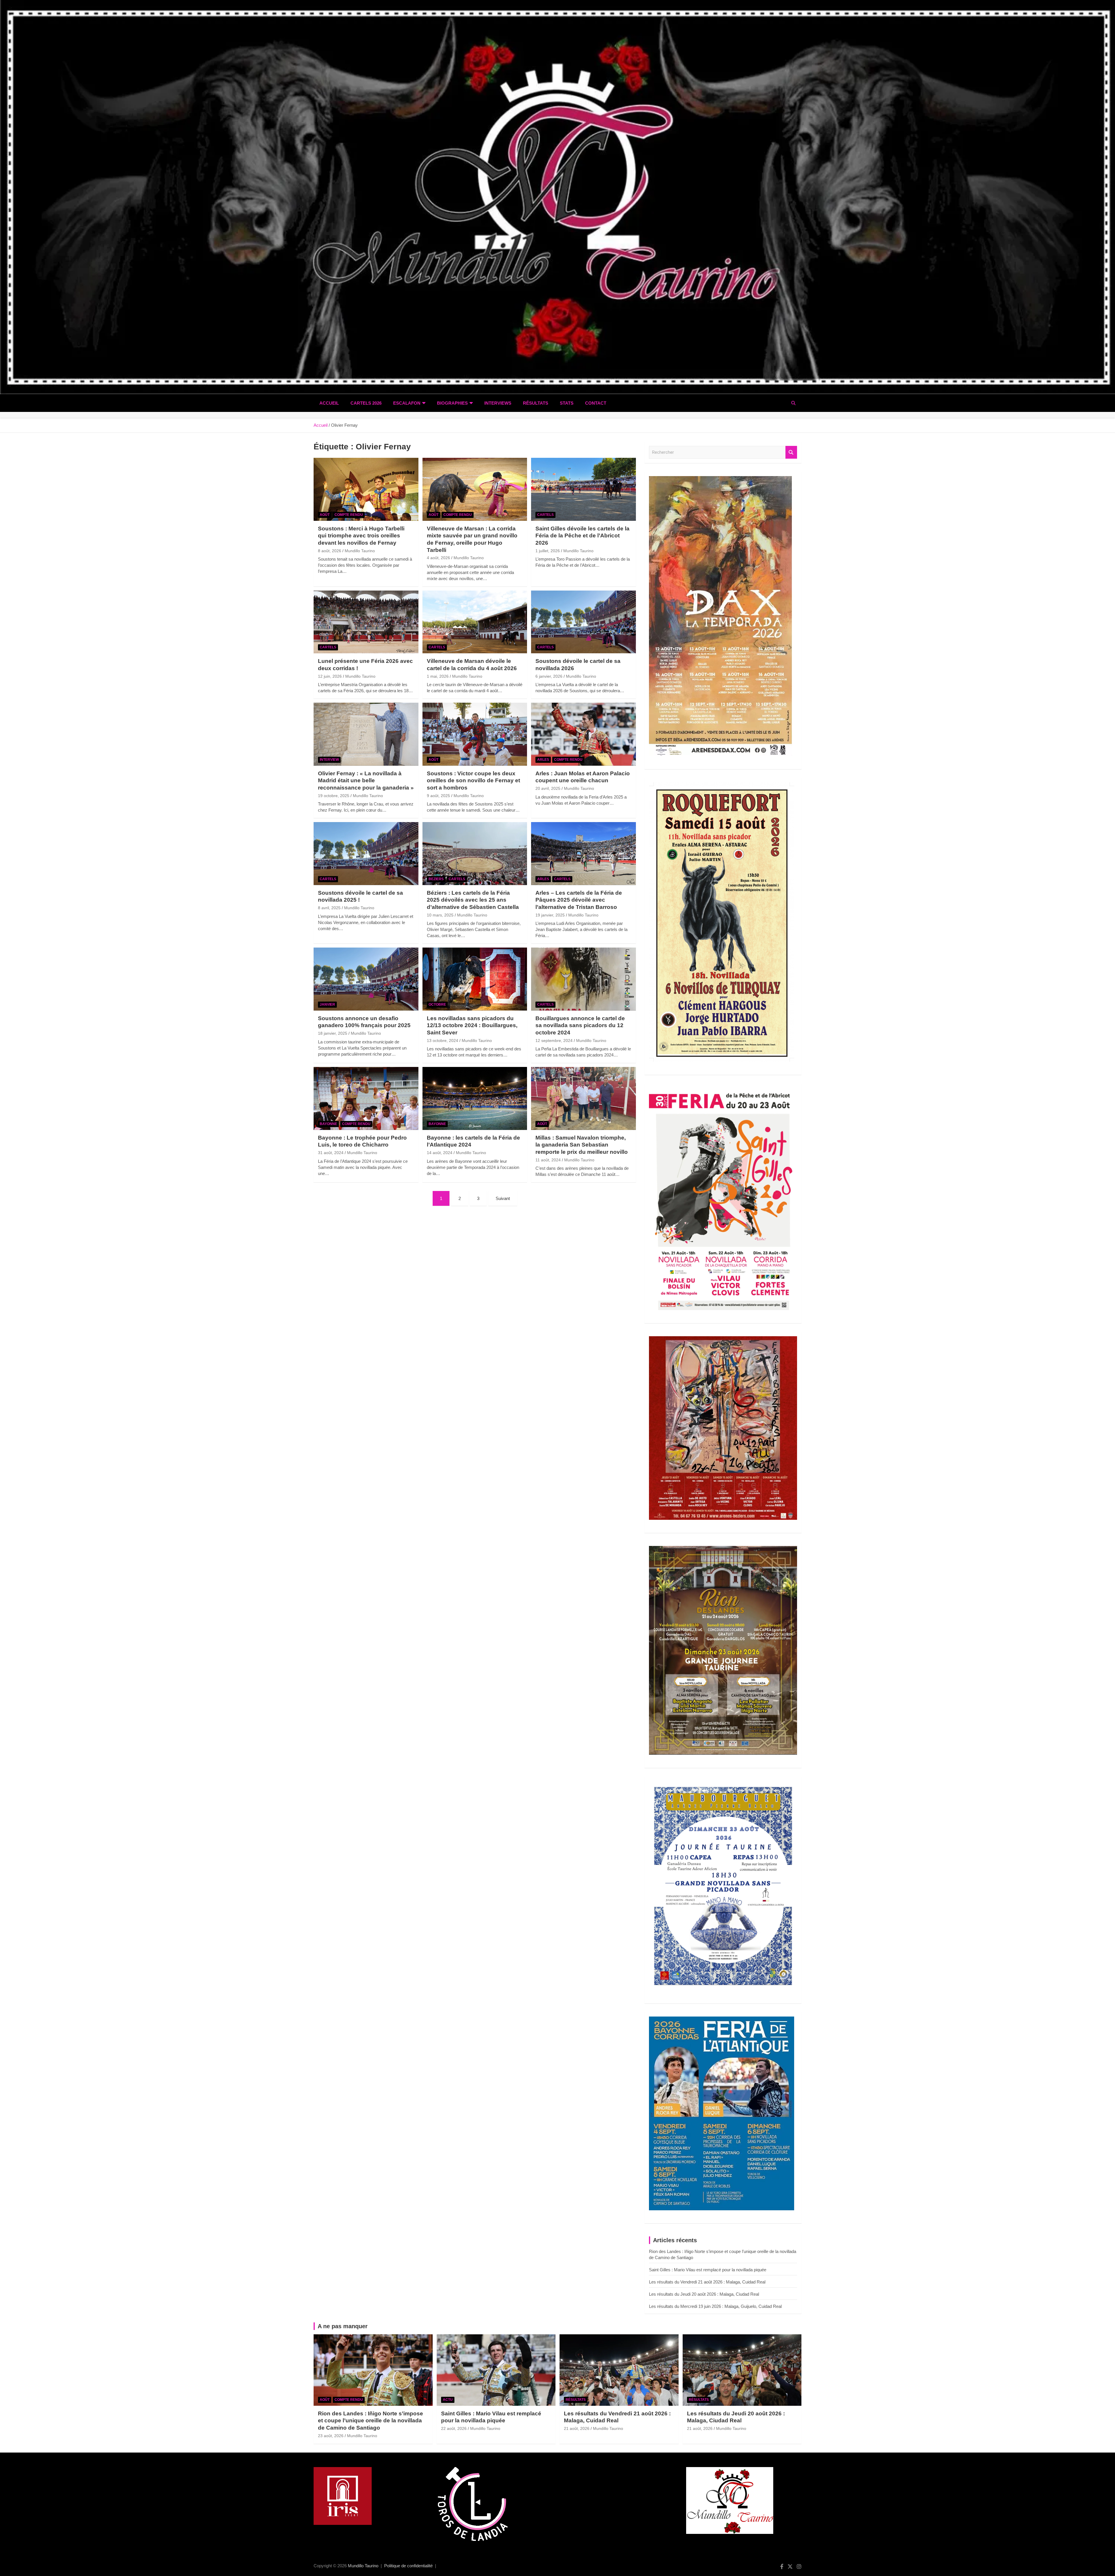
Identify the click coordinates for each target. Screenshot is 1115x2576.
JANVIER (327, 1004)
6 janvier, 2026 (549, 676)
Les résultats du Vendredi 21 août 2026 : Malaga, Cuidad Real (707, 2282)
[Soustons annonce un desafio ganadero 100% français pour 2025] (366, 979)
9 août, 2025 (438, 796)
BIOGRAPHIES (452, 403)
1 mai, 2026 (438, 676)
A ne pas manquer (343, 2326)
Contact (596, 403)
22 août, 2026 (454, 2428)
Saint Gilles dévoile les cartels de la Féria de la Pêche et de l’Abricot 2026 (582, 536)
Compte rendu (349, 515)
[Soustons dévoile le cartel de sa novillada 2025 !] (366, 854)
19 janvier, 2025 (550, 915)
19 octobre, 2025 (334, 796)
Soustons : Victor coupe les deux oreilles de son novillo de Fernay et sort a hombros (473, 781)
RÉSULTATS (536, 403)
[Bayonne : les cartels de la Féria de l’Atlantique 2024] (475, 1099)
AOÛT (325, 515)
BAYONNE (328, 1124)
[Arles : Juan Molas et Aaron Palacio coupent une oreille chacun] (583, 734)
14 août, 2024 (440, 1153)
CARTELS (545, 515)
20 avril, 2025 (548, 788)
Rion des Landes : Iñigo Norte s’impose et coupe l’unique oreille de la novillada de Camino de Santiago (371, 2421)
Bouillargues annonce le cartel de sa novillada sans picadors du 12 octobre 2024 (580, 1025)
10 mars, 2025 (440, 915)
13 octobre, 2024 (443, 1041)
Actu (448, 2400)
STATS (567, 403)
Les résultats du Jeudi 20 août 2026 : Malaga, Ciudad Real (704, 2294)
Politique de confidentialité (408, 2566)
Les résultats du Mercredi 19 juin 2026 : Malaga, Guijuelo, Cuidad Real (715, 2306)
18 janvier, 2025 (333, 1033)
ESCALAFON (407, 403)
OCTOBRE (437, 1004)
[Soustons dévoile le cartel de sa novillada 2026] (583, 622)
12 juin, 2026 (330, 676)
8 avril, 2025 (329, 908)
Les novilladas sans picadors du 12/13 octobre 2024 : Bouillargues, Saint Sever (472, 1025)
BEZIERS (436, 879)
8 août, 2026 (330, 551)
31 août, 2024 (331, 1153)
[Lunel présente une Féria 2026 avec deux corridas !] (366, 622)
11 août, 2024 (548, 1160)
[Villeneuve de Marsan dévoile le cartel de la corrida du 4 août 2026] (475, 622)
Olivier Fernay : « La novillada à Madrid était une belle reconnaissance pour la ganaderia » (366, 781)
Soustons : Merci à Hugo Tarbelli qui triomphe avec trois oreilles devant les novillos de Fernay (361, 536)
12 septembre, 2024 (554, 1041)
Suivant (503, 1198)
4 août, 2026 (438, 558)
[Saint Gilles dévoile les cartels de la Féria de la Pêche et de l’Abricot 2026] (583, 489)
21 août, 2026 (577, 2428)
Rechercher (791, 452)
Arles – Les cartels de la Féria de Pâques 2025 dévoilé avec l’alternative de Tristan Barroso (579, 900)
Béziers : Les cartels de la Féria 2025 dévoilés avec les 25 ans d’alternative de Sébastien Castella (473, 900)
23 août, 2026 (331, 2436)
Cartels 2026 (366, 403)
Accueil (329, 403)
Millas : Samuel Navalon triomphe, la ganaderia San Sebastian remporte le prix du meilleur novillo (582, 1145)
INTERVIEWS (498, 403)
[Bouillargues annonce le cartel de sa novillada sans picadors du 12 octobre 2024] (583, 979)
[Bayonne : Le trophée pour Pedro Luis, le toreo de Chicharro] (366, 1099)
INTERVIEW (329, 760)
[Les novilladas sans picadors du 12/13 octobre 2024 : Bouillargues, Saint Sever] (475, 979)
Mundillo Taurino (360, 551)
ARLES (543, 760)
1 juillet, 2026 (548, 551)
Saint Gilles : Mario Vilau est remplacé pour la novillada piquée (708, 2270)
